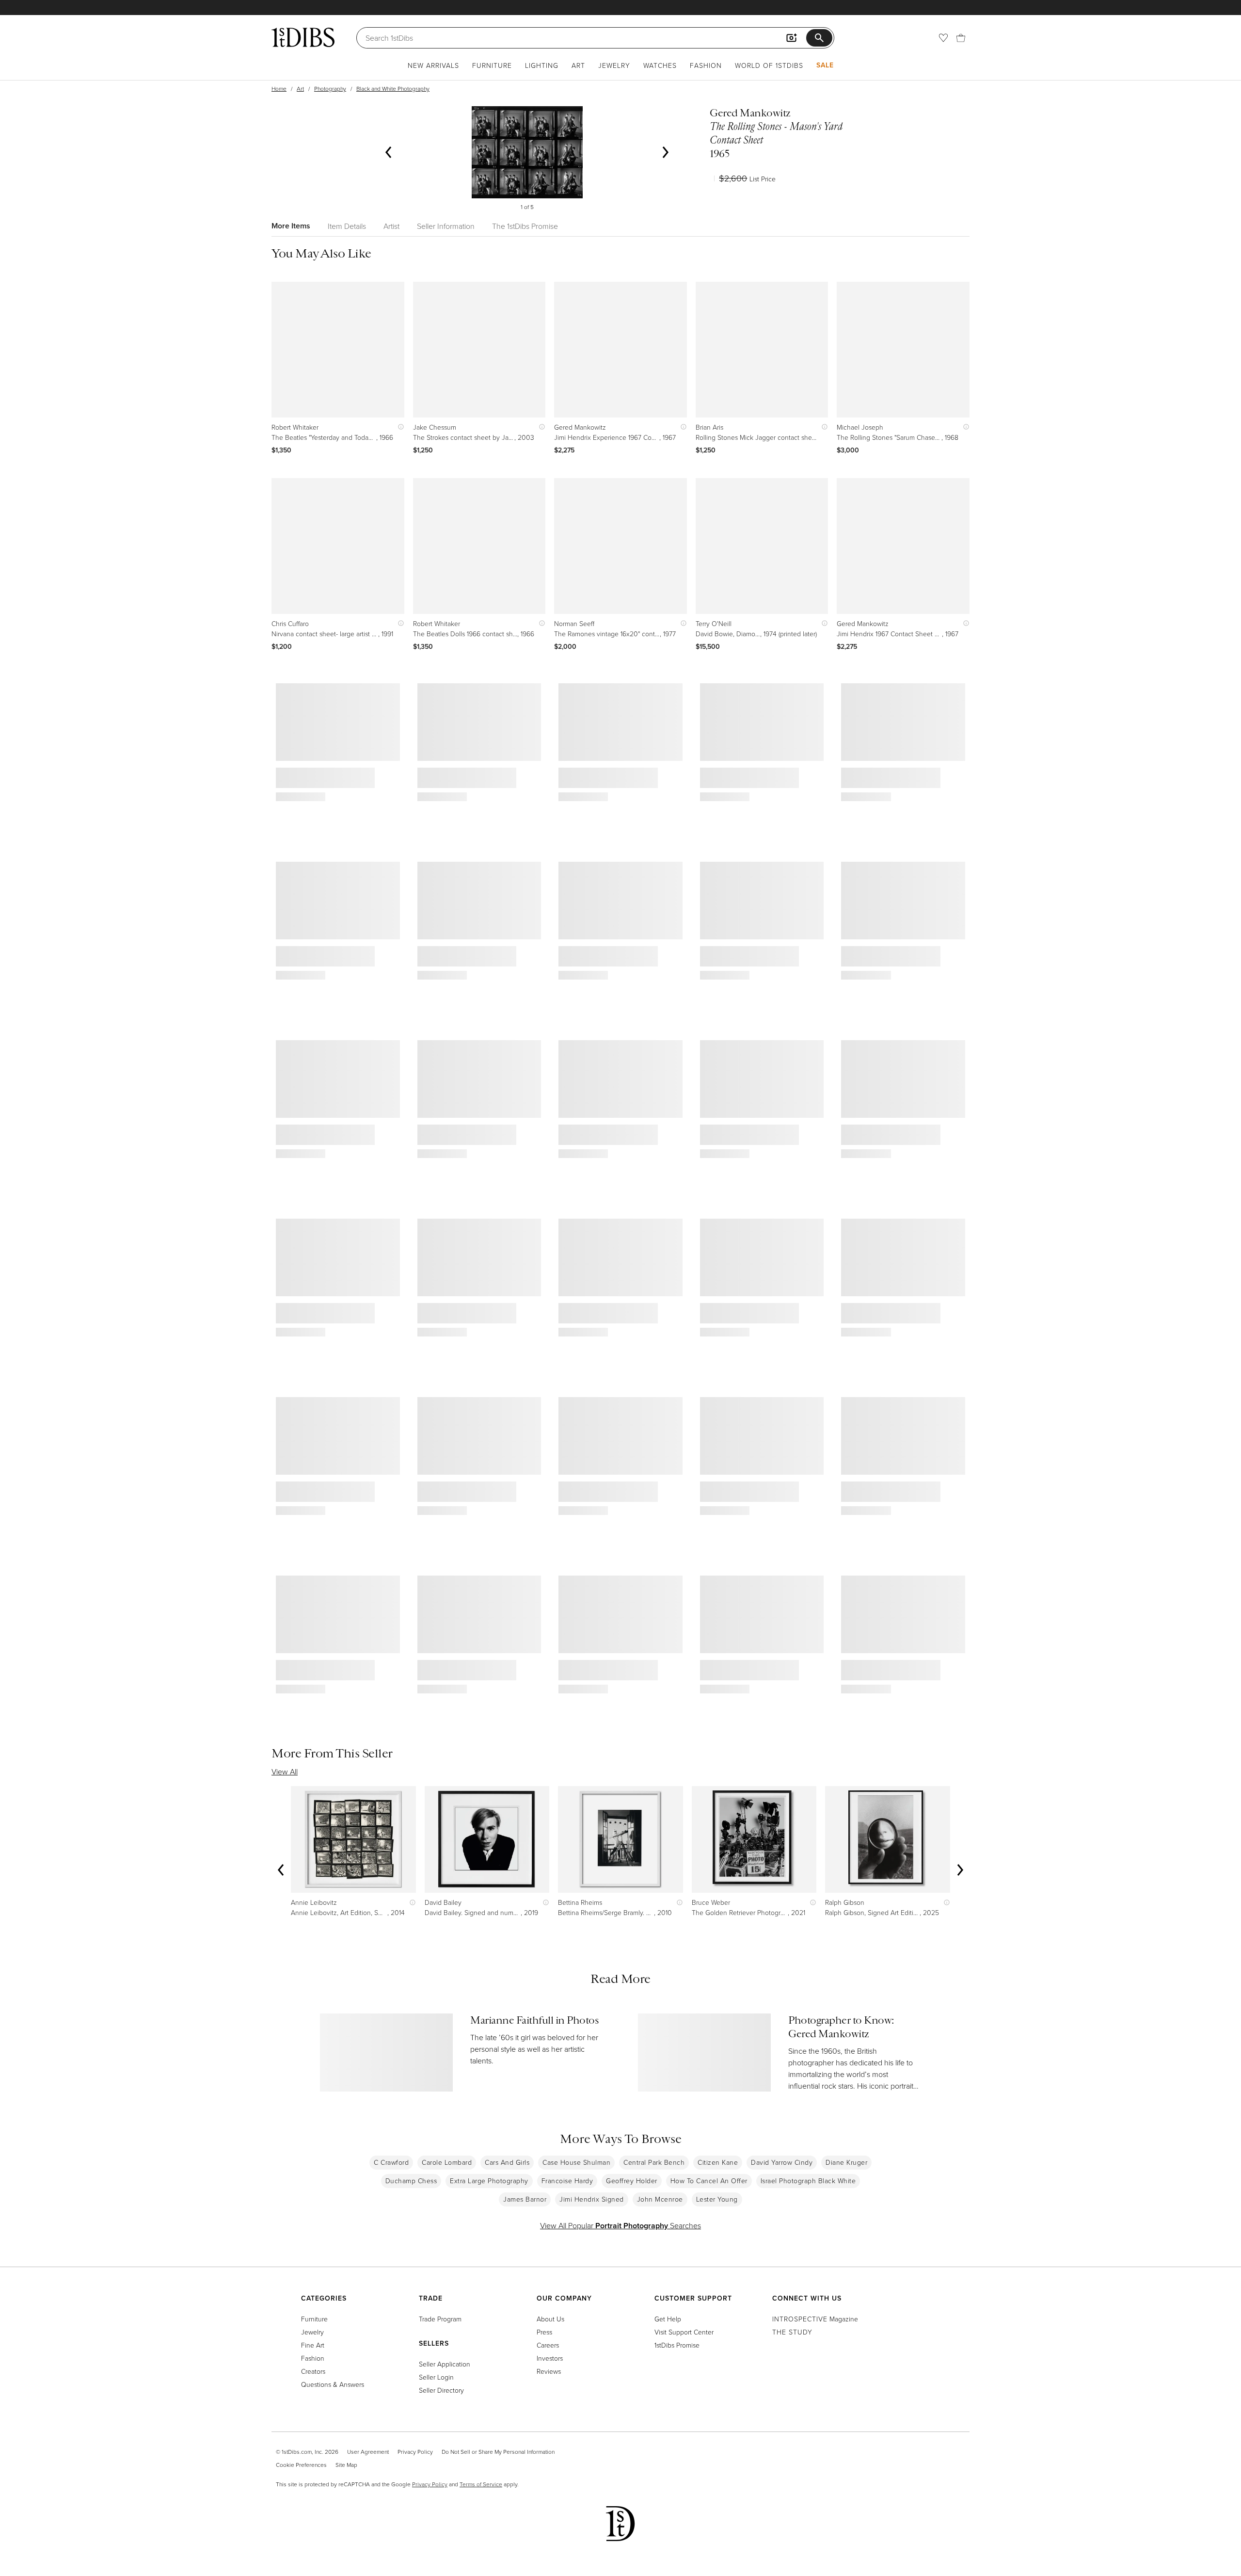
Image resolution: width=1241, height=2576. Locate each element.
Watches (660, 65)
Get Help (668, 2319)
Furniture (492, 65)
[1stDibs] (303, 37)
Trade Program (440, 2319)
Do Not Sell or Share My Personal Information (498, 2452)
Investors (550, 2358)
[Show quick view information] (399, 427)
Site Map (346, 2465)
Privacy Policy (415, 2452)
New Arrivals (433, 65)
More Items (291, 226)
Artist (391, 226)
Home (279, 89)
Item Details (347, 226)
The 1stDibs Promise (525, 226)
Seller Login (436, 2377)
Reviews (549, 2371)
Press (544, 2332)
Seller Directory (441, 2390)
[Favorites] (943, 38)
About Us (550, 2319)
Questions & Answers (333, 2384)
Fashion (706, 65)
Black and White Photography (393, 89)
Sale (825, 65)
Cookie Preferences (301, 2465)
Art (578, 65)
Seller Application (445, 2364)
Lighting (542, 65)
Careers (548, 2345)
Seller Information (446, 226)
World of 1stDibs (769, 65)
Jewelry (614, 65)
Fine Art (313, 2345)
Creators (313, 2371)
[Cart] (961, 38)
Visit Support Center (684, 2332)
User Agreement (368, 2452)
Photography (330, 89)
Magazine (815, 2319)
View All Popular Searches (620, 2225)
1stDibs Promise (677, 2345)
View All (285, 1771)
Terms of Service (481, 2484)
